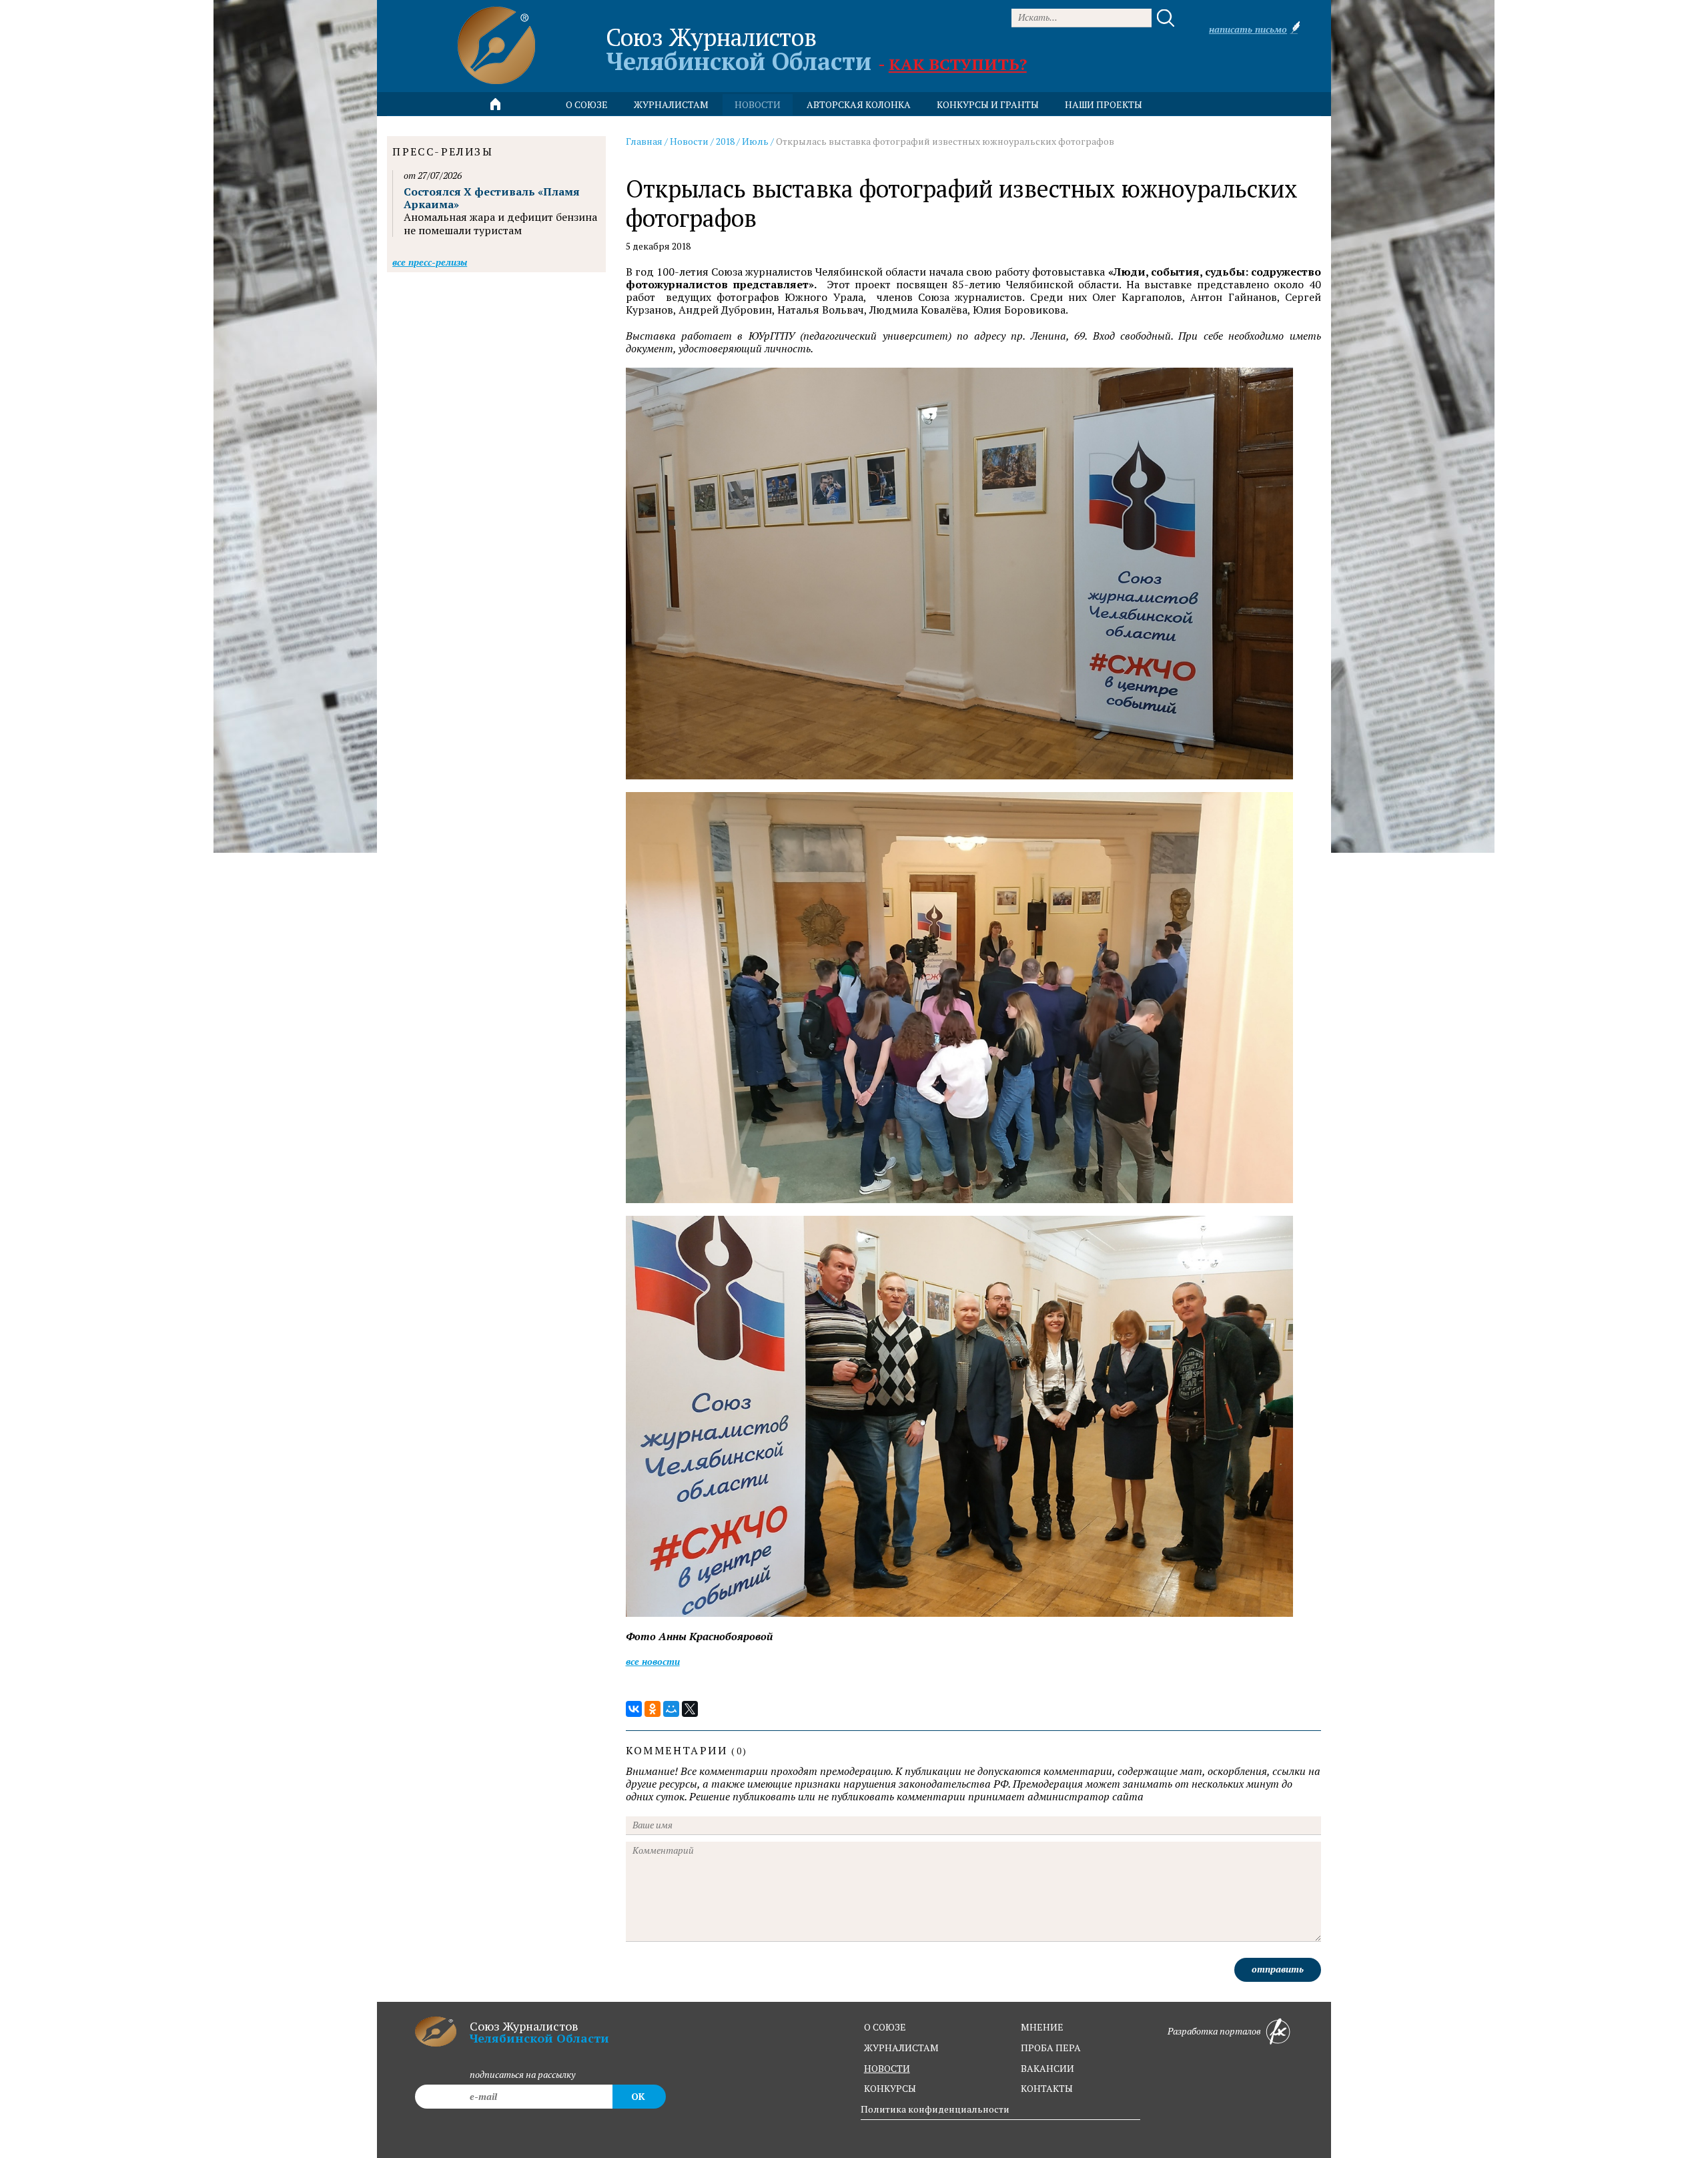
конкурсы (890, 2088)
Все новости (653, 1661)
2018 (725, 141)
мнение (1042, 2027)
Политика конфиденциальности (935, 2109)
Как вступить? (958, 64)
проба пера (1051, 2048)
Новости (689, 141)
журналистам (901, 2048)
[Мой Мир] (671, 1709)
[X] (690, 1709)
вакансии (1047, 2068)
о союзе (885, 2027)
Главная (644, 141)
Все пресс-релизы (430, 262)
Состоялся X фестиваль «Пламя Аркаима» (492, 198)
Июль (755, 141)
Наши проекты (1104, 104)
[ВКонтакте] (634, 1709)
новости (758, 104)
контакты (1047, 2088)
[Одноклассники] (653, 1709)
